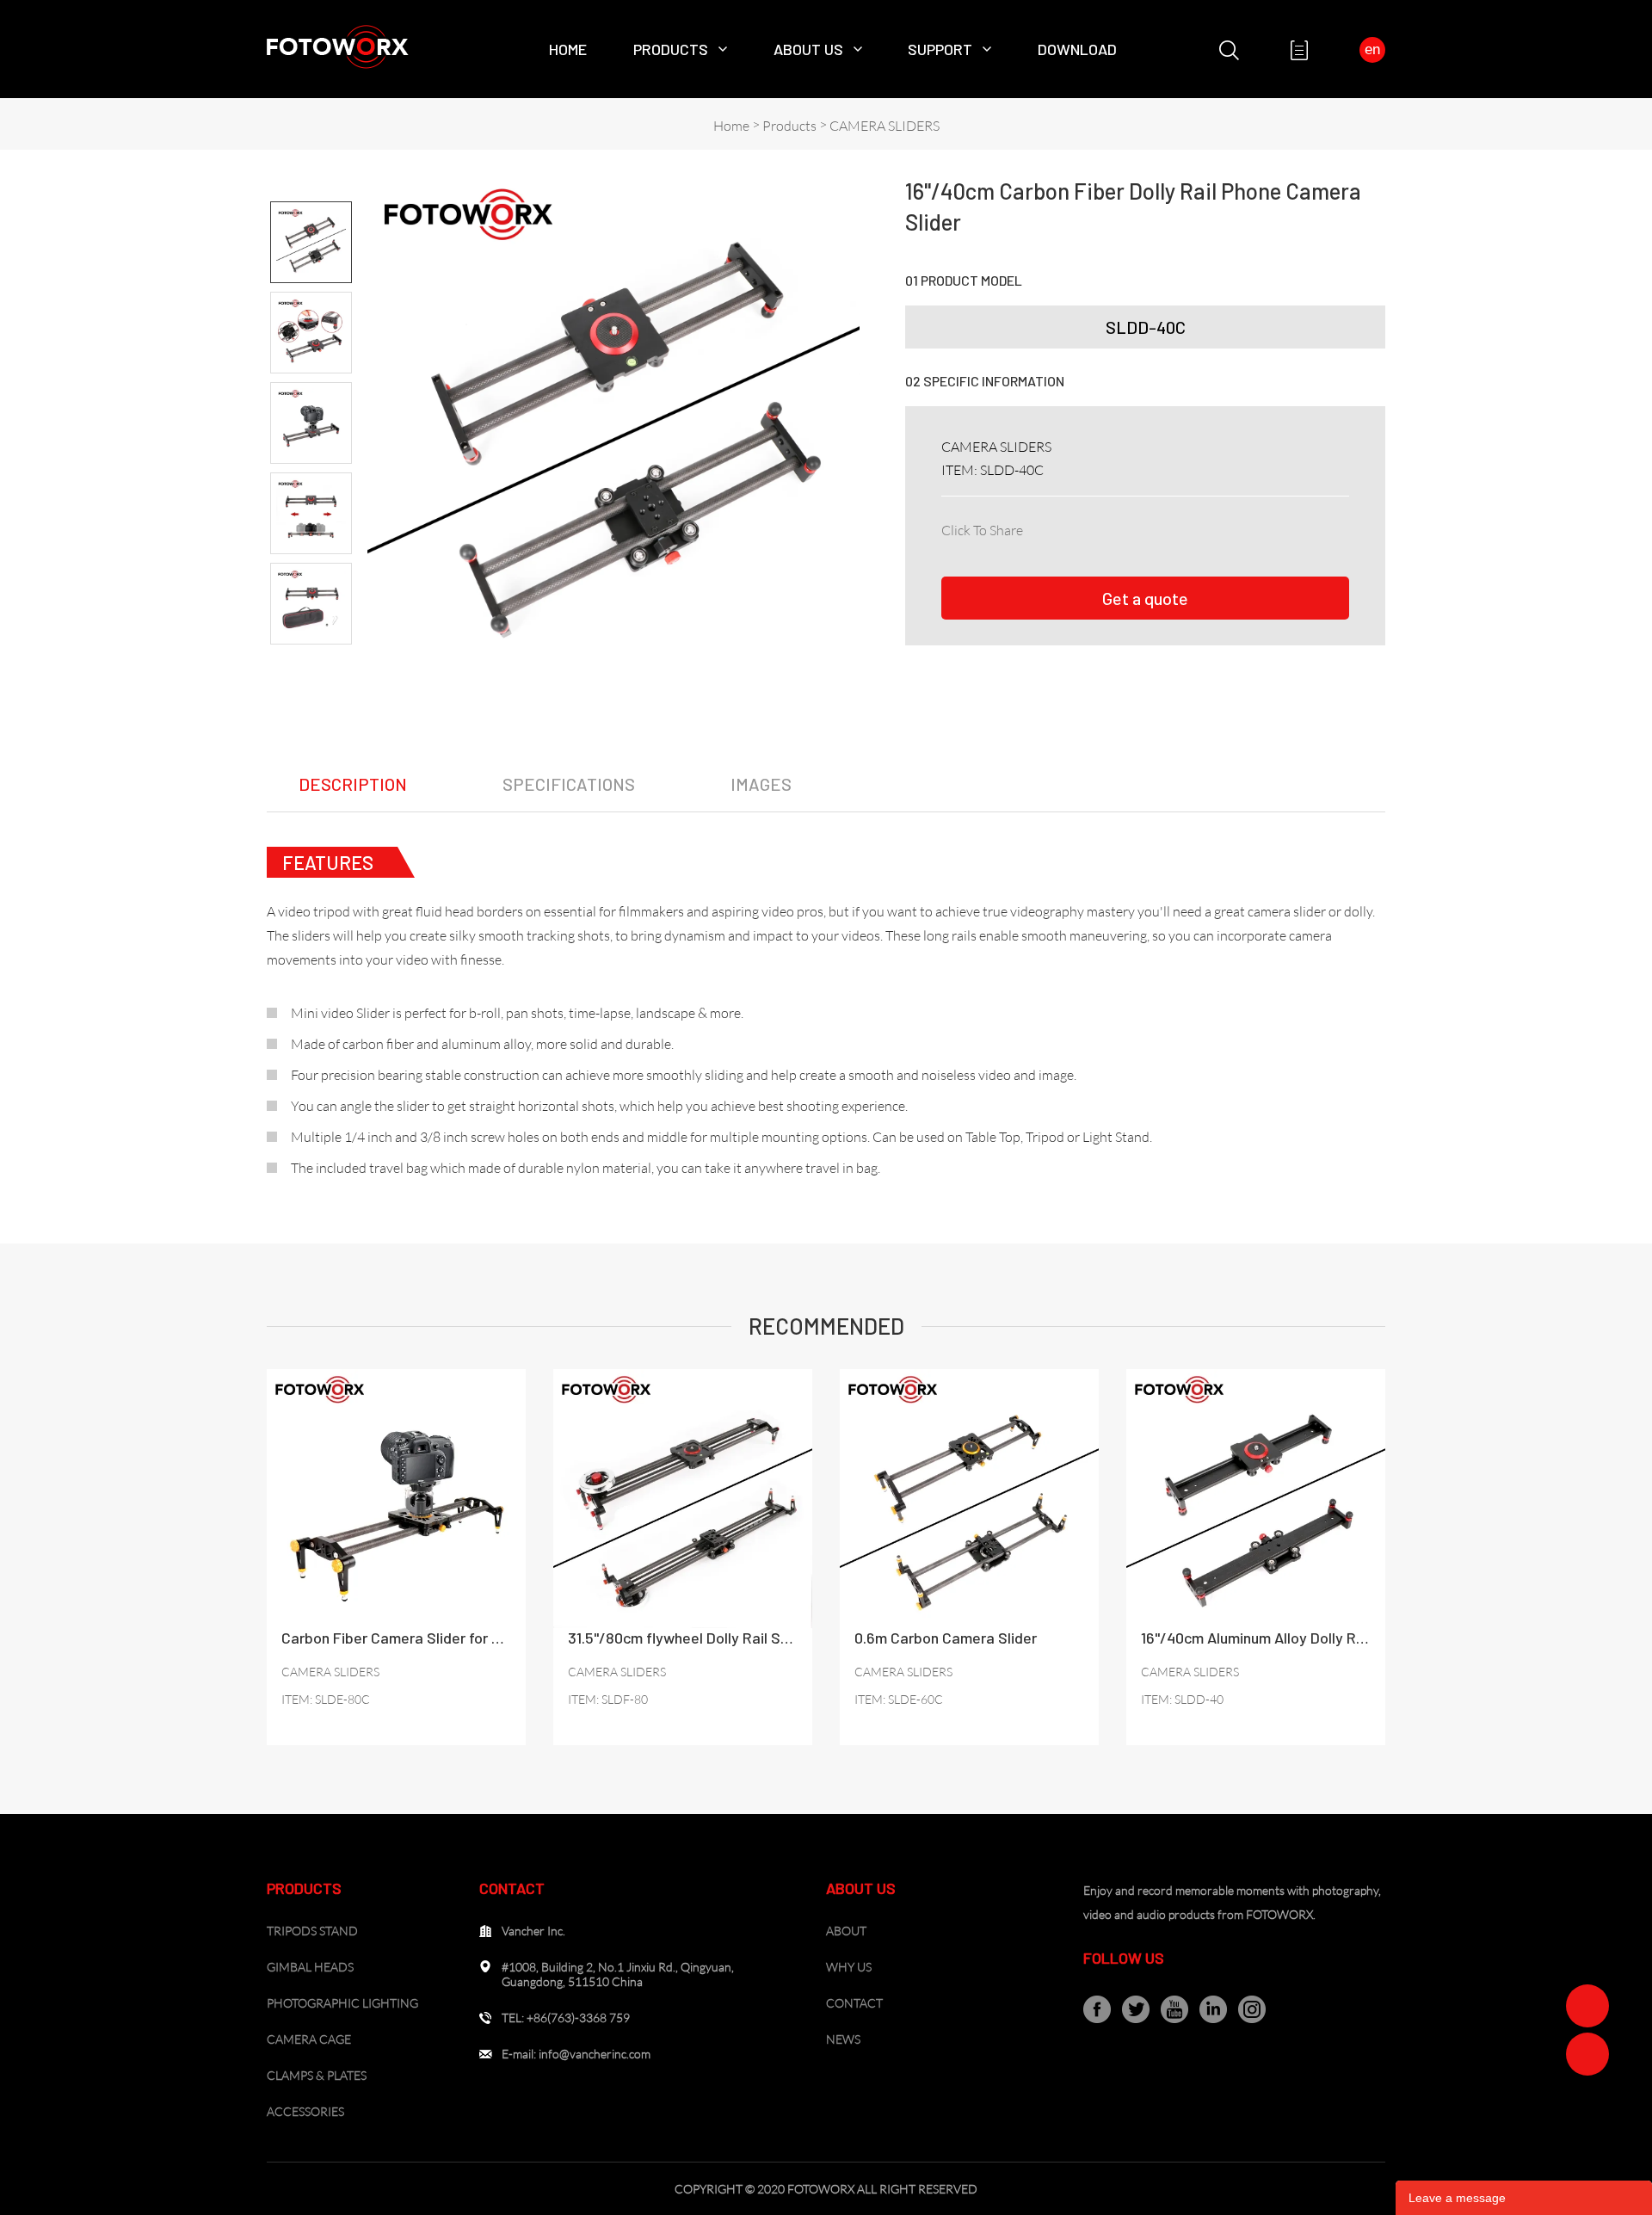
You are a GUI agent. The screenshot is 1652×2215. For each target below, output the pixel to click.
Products (671, 49)
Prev (311, 187)
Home (568, 49)
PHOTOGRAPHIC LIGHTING (342, 2003)
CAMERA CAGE (309, 2039)
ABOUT (846, 1931)
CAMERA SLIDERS (885, 126)
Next (311, 659)
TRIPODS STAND (312, 1931)
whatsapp (1229, 527)
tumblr (1267, 527)
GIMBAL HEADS (310, 1967)
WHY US (849, 1967)
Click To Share (982, 530)
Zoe (1587, 2006)
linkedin (1077, 527)
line (1191, 527)
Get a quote (1145, 598)
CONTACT (854, 2003)
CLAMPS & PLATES (317, 2075)
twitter (1115, 527)
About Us (808, 49)
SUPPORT (940, 49)
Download (1077, 49)
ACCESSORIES (305, 2111)
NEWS (843, 2039)
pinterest (1153, 527)
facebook (1039, 527)
